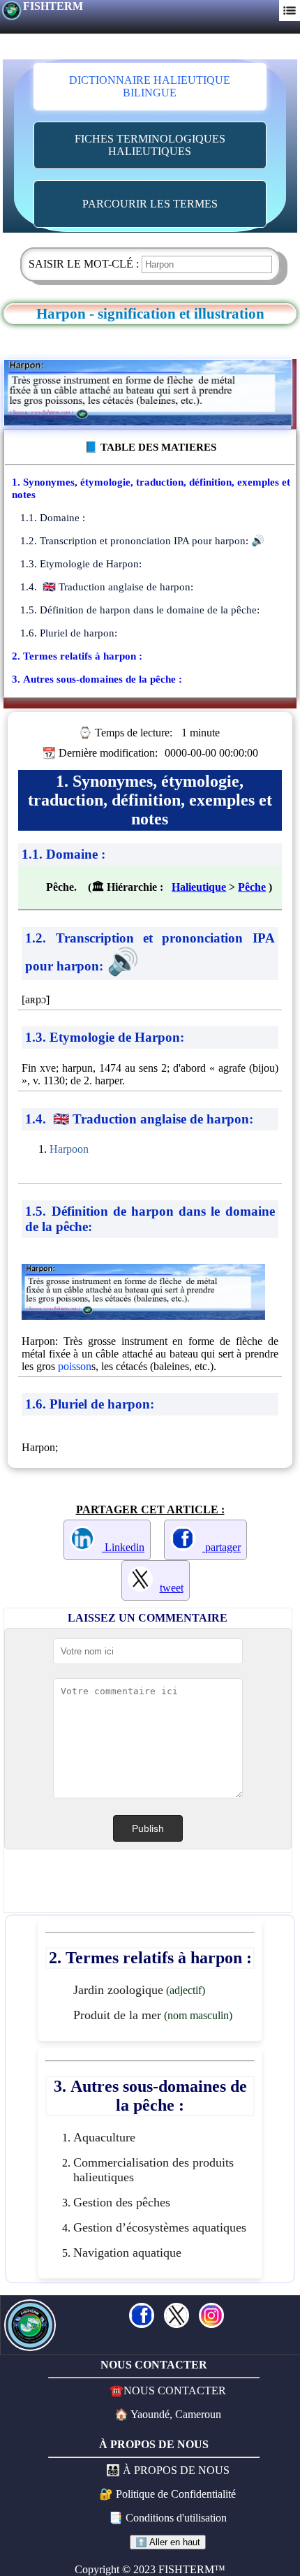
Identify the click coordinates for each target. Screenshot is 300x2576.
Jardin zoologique (118, 1990)
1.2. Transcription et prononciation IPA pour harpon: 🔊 (142, 540)
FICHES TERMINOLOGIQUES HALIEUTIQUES (150, 145)
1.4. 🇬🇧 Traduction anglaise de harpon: (107, 587)
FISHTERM (53, 6)
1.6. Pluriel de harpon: (69, 633)
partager (222, 1547)
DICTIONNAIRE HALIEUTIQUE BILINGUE (150, 86)
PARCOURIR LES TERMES (150, 204)
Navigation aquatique (127, 2253)
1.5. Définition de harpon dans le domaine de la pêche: (140, 610)
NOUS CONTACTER (175, 2391)
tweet (172, 1588)
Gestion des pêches (122, 2202)
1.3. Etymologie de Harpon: (81, 563)
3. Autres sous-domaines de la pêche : (97, 679)
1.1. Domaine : (53, 517)
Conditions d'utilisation (176, 2518)
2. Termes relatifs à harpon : (77, 656)
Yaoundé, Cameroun (175, 2414)
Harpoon (69, 1149)
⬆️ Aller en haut (168, 2542)
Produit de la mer (117, 2015)
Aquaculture (104, 2137)
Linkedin (123, 1547)
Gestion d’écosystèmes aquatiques (160, 2227)
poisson (75, 1366)
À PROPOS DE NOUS (176, 2470)
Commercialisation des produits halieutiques (153, 2170)
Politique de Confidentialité (176, 2494)
